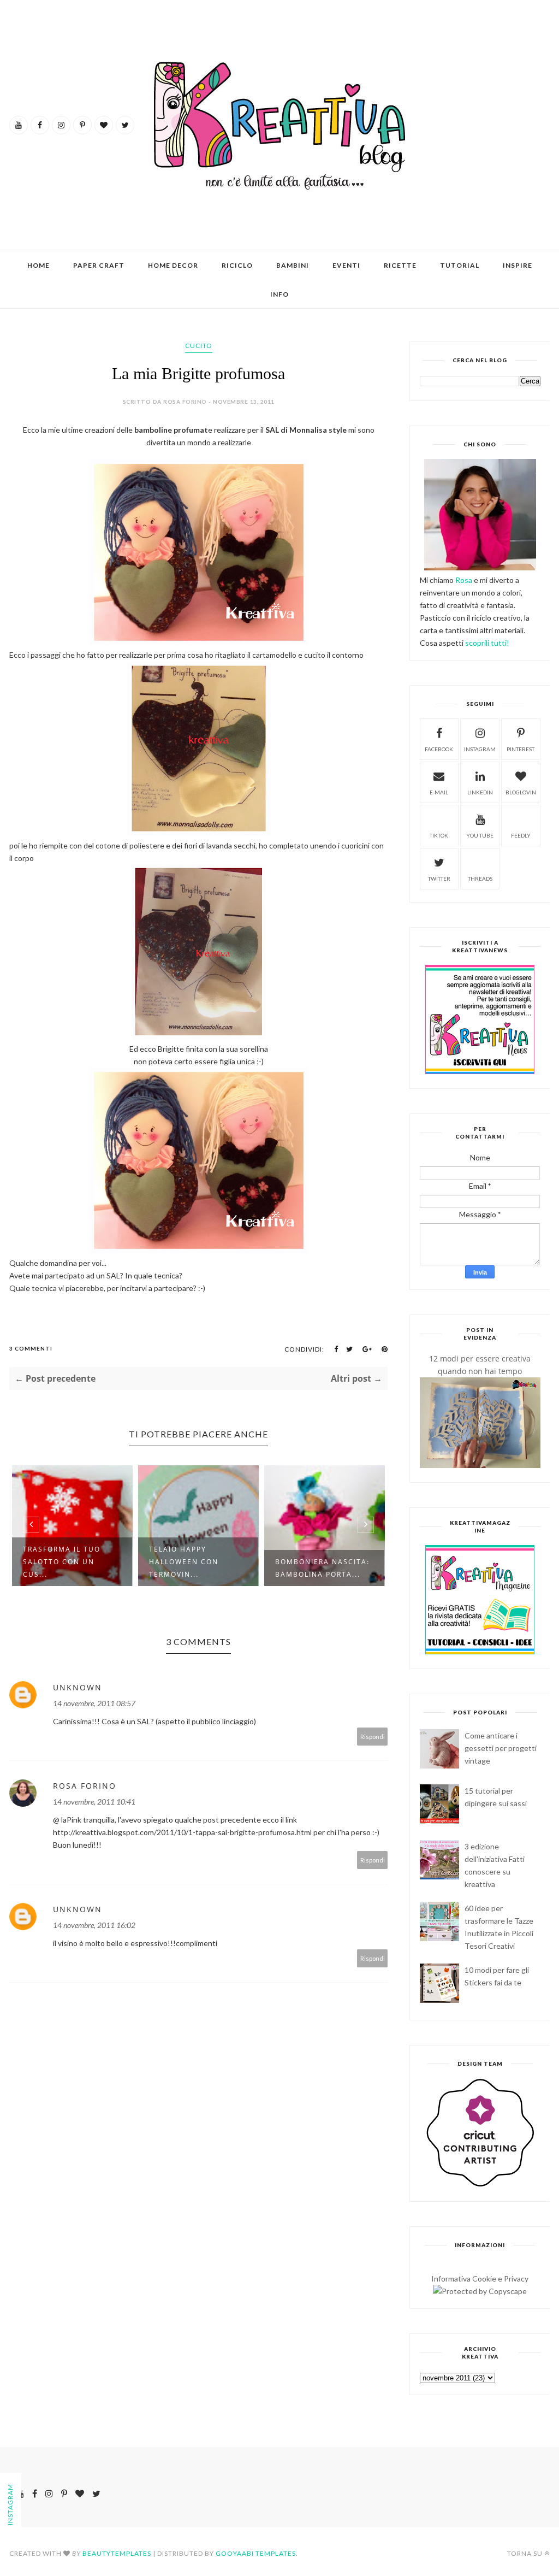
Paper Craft (99, 265)
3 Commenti (31, 1348)
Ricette (400, 265)
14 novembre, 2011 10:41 (94, 1802)
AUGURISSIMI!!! (306, 1564)
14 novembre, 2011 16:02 (94, 1925)
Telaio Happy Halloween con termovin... (58, 1562)
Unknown (78, 1687)
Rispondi (373, 1737)
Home (38, 265)
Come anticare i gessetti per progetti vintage (501, 1748)
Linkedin (480, 792)
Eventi (346, 265)
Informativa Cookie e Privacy (480, 2279)
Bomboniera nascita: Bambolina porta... (196, 1568)
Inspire (518, 265)
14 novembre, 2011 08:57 (94, 1703)
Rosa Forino (85, 1786)
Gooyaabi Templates (256, 2553)
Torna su (525, 2553)
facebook (439, 749)
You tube (480, 835)
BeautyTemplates (117, 2553)
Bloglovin (521, 792)
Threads (480, 879)
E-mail (439, 792)
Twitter (439, 879)
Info (279, 294)
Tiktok (439, 835)
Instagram (480, 749)
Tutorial (460, 265)
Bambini (293, 265)
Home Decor (173, 265)
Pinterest (521, 749)
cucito (199, 346)
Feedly (521, 835)
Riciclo (237, 265)
